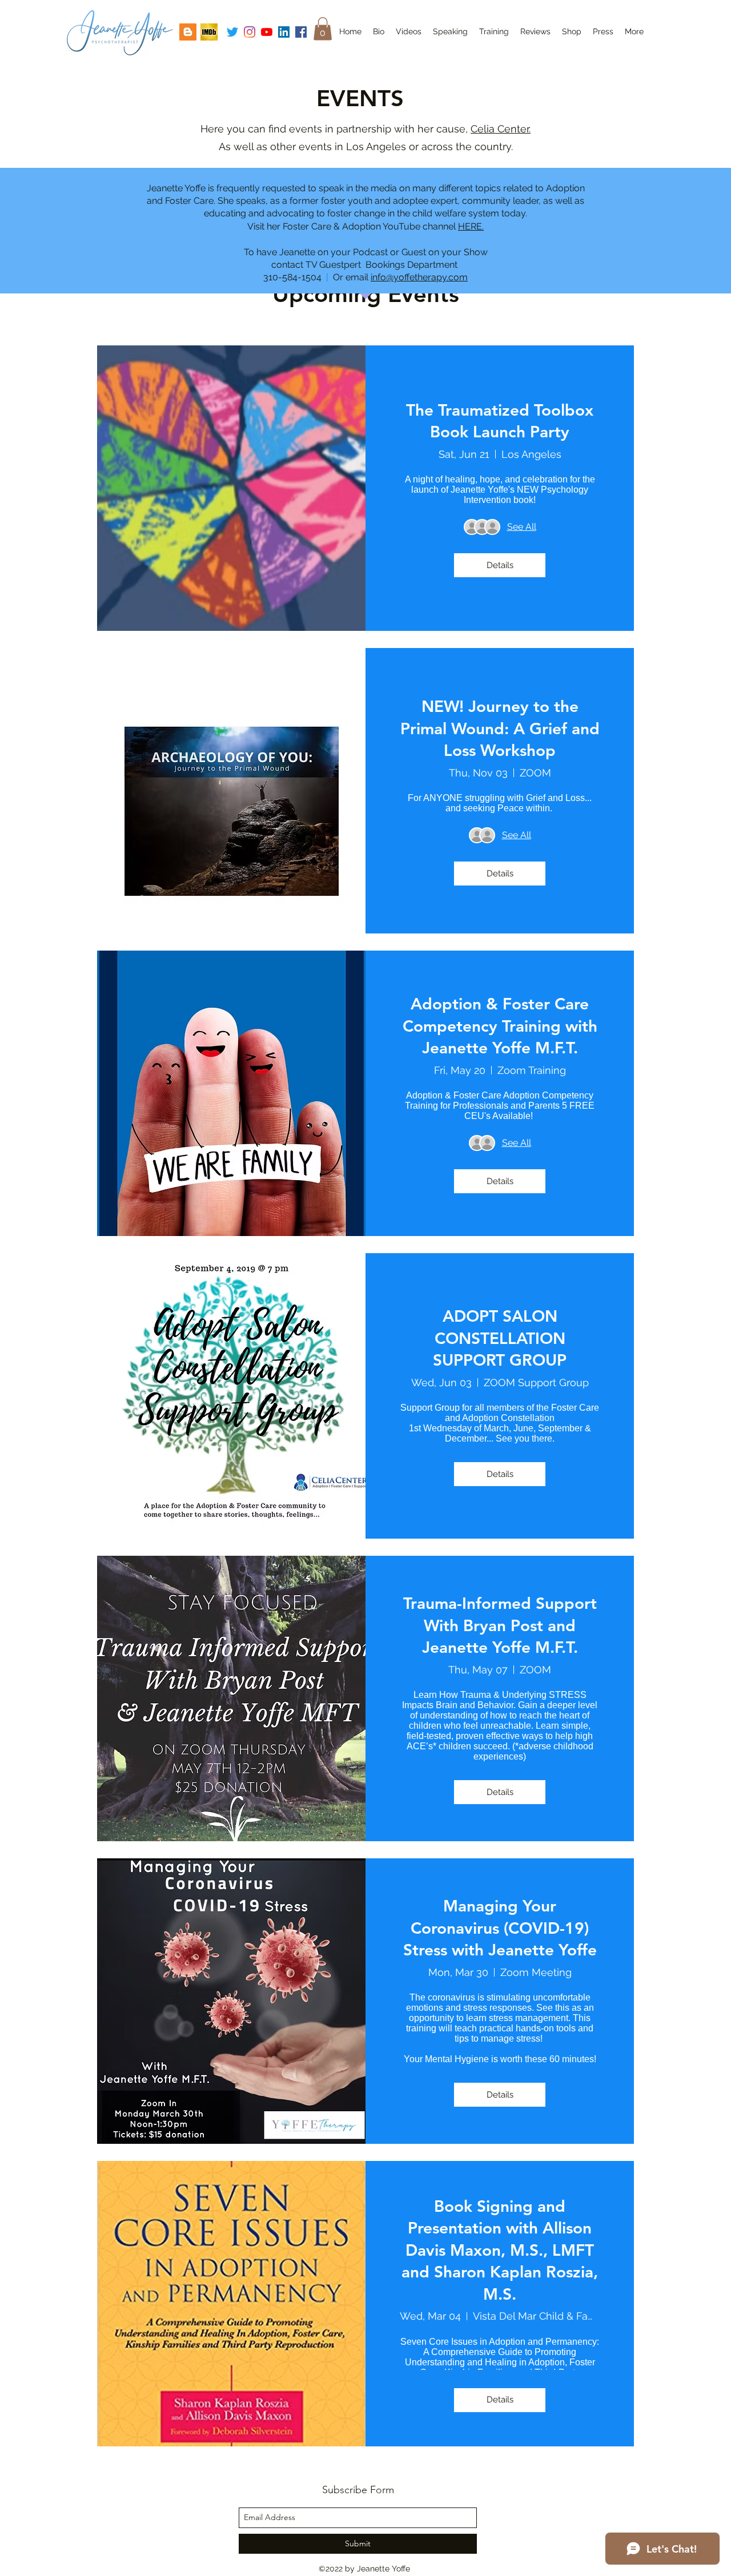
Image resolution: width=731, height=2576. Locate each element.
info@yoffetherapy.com (419, 277)
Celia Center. (501, 129)
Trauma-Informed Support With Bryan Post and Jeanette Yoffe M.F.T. (500, 1625)
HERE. (471, 226)
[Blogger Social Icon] (188, 32)
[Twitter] (232, 32)
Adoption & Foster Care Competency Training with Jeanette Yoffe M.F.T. (500, 1026)
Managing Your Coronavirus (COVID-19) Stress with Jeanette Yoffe (500, 1928)
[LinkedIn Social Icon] (284, 32)
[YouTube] (267, 32)
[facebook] (301, 32)
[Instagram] (250, 32)
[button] (323, 29)
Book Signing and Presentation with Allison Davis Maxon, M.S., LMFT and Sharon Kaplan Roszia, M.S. (500, 2250)
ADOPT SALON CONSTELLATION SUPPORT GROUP (500, 1338)
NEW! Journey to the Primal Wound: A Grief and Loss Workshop (500, 728)
